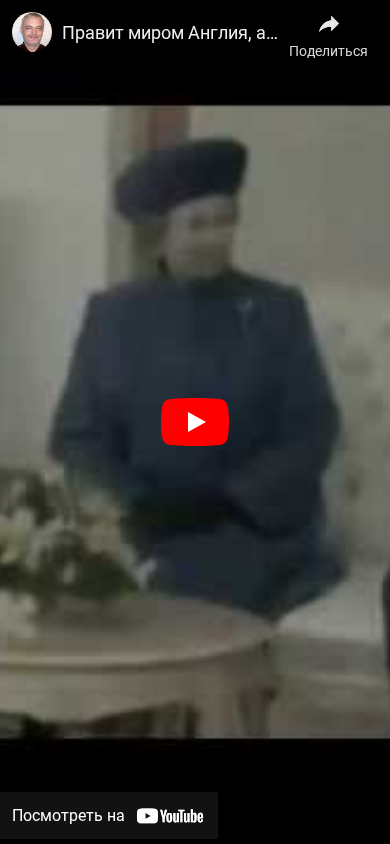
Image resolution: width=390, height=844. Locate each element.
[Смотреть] (195, 422)
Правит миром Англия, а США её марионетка (175, 32)
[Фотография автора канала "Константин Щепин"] (32, 32)
